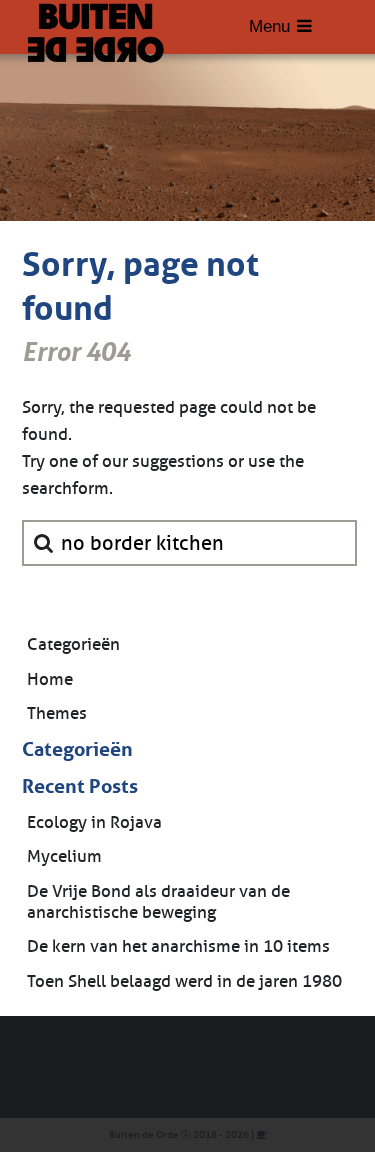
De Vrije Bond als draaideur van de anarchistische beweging (158, 902)
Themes (57, 713)
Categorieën (73, 644)
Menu (269, 26)
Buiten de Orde (144, 1134)
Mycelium (64, 856)
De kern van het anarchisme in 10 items (178, 946)
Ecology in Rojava (94, 822)
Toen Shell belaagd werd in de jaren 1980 (184, 981)
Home (50, 679)
